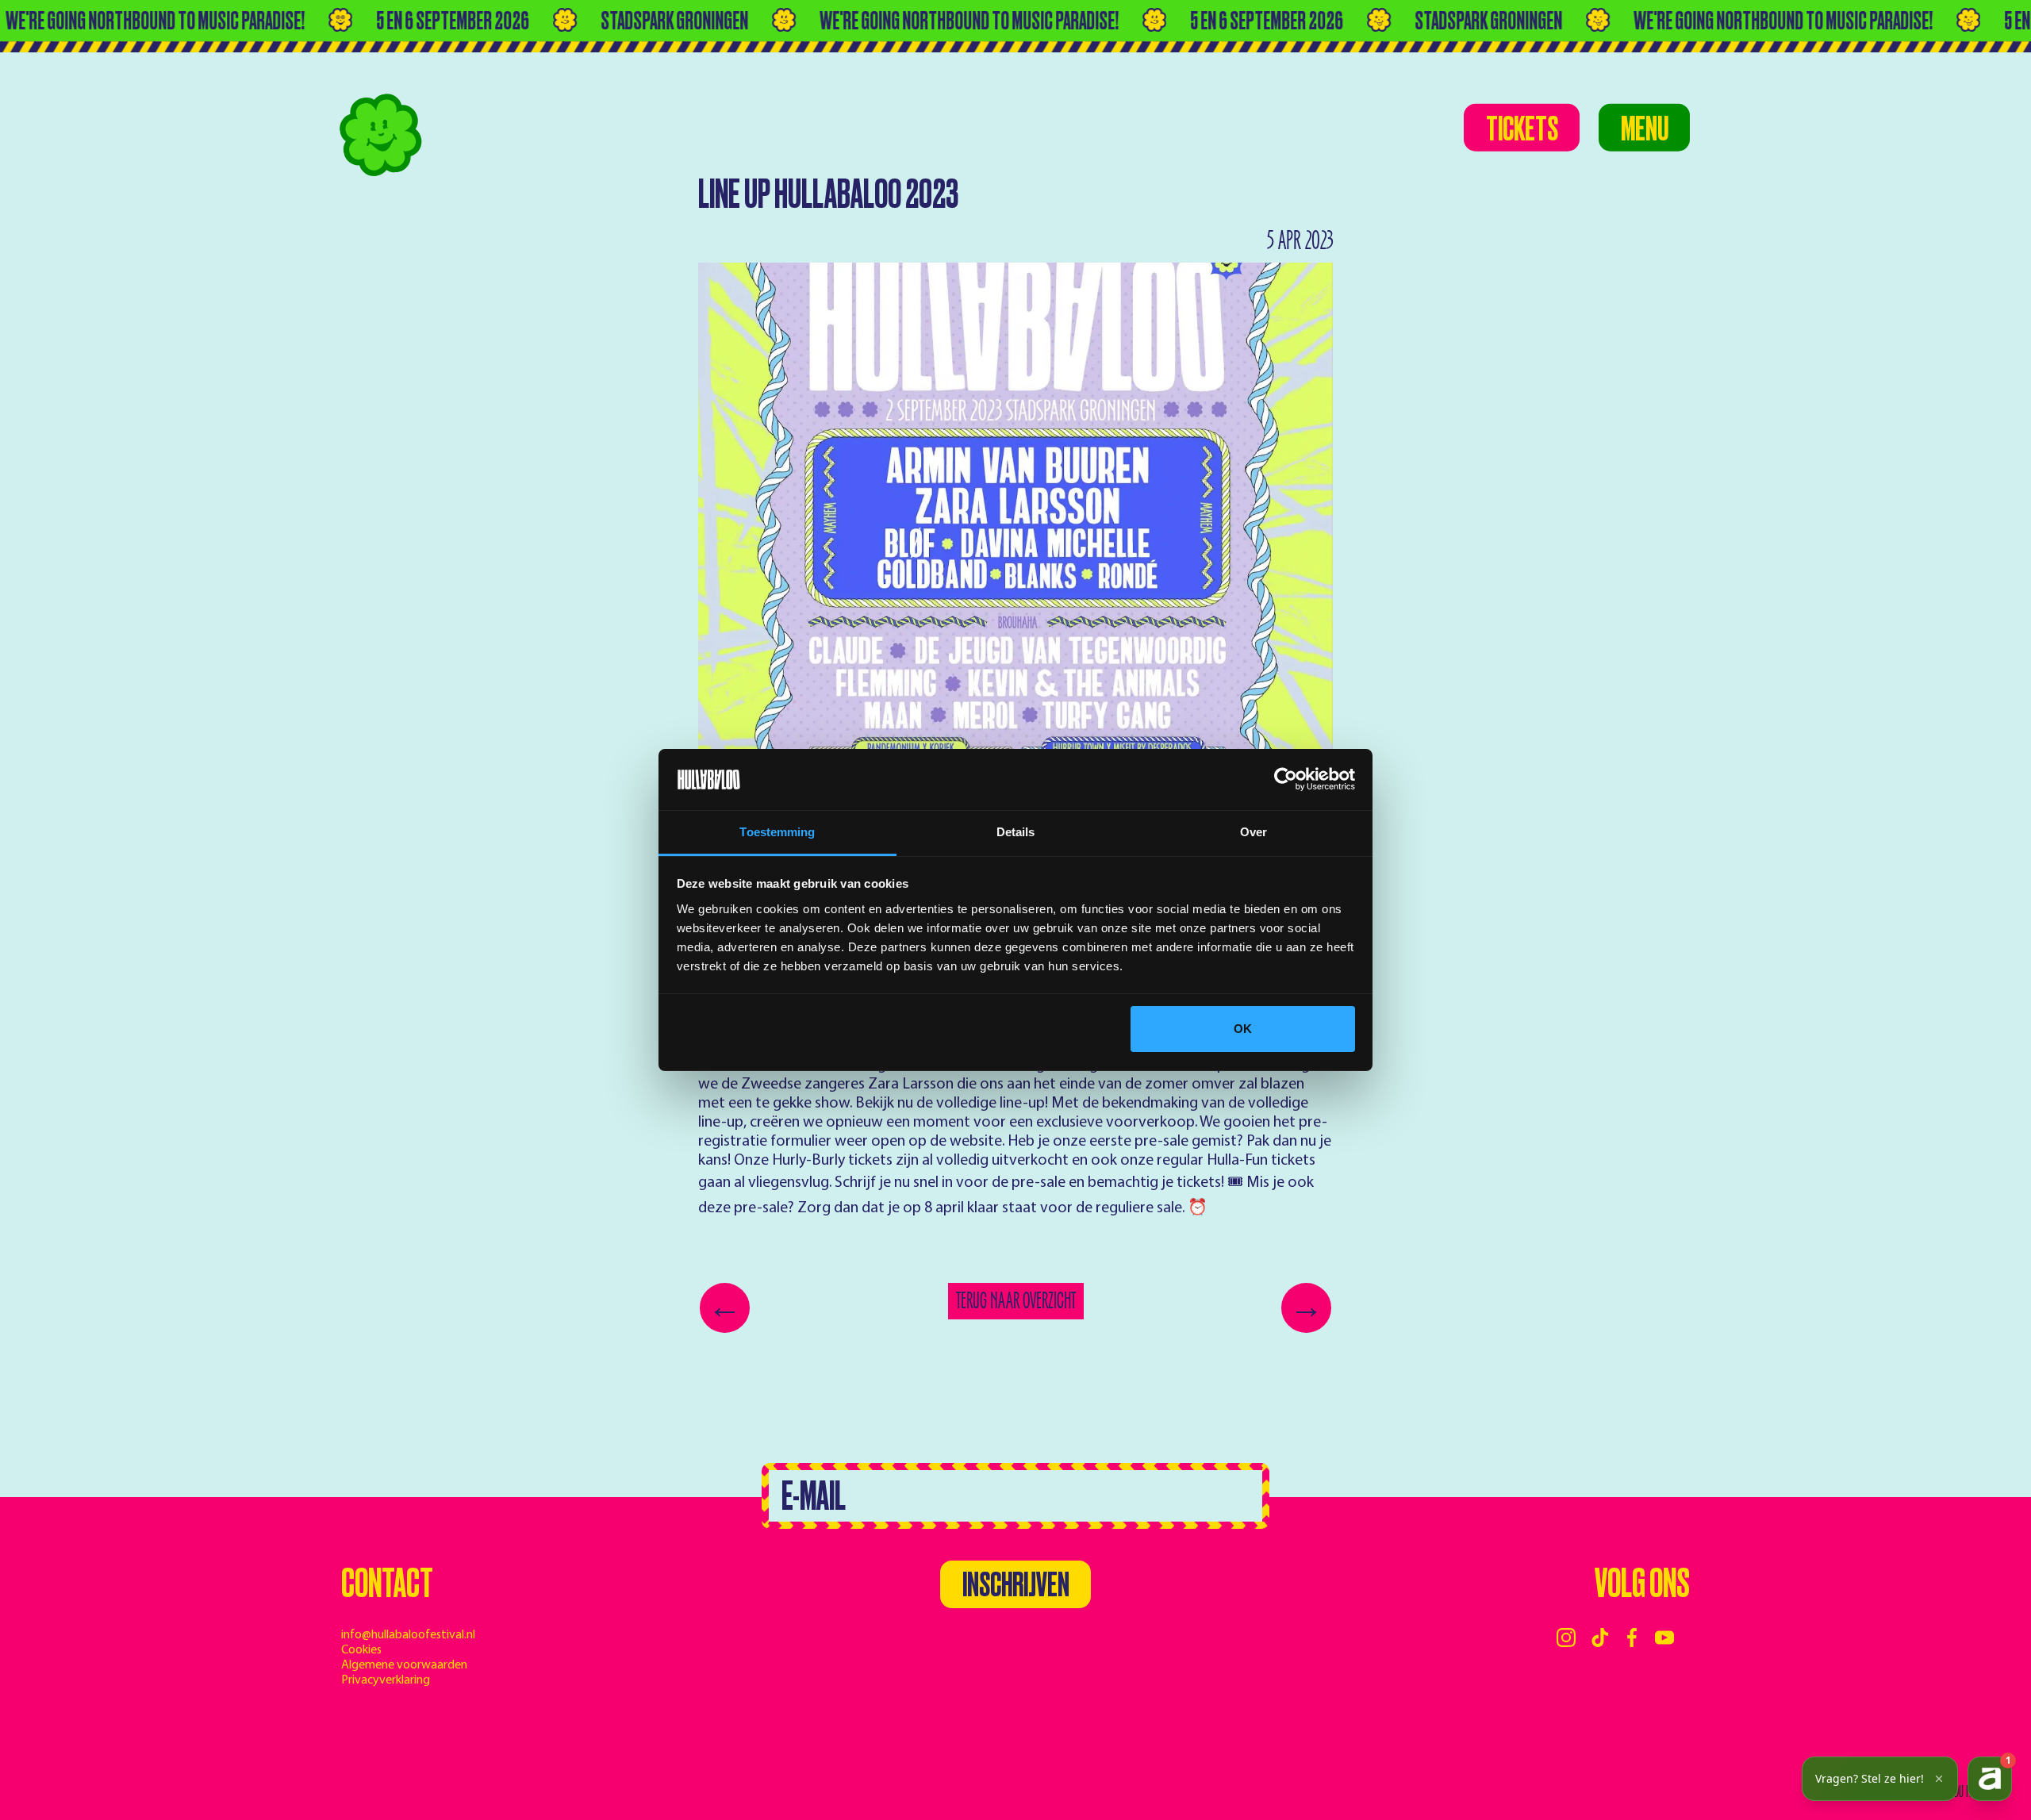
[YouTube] (1664, 1638)
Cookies (361, 1650)
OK (1243, 1029)
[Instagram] (1566, 1638)
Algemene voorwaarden (404, 1665)
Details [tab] (1016, 832)
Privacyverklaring (386, 1680)
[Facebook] (1632, 1638)
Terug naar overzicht (1016, 1301)
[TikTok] (1600, 1638)
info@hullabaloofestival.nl (408, 1635)
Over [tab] (1254, 832)
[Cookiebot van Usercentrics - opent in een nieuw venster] (1286, 780)
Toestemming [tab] (777, 832)
